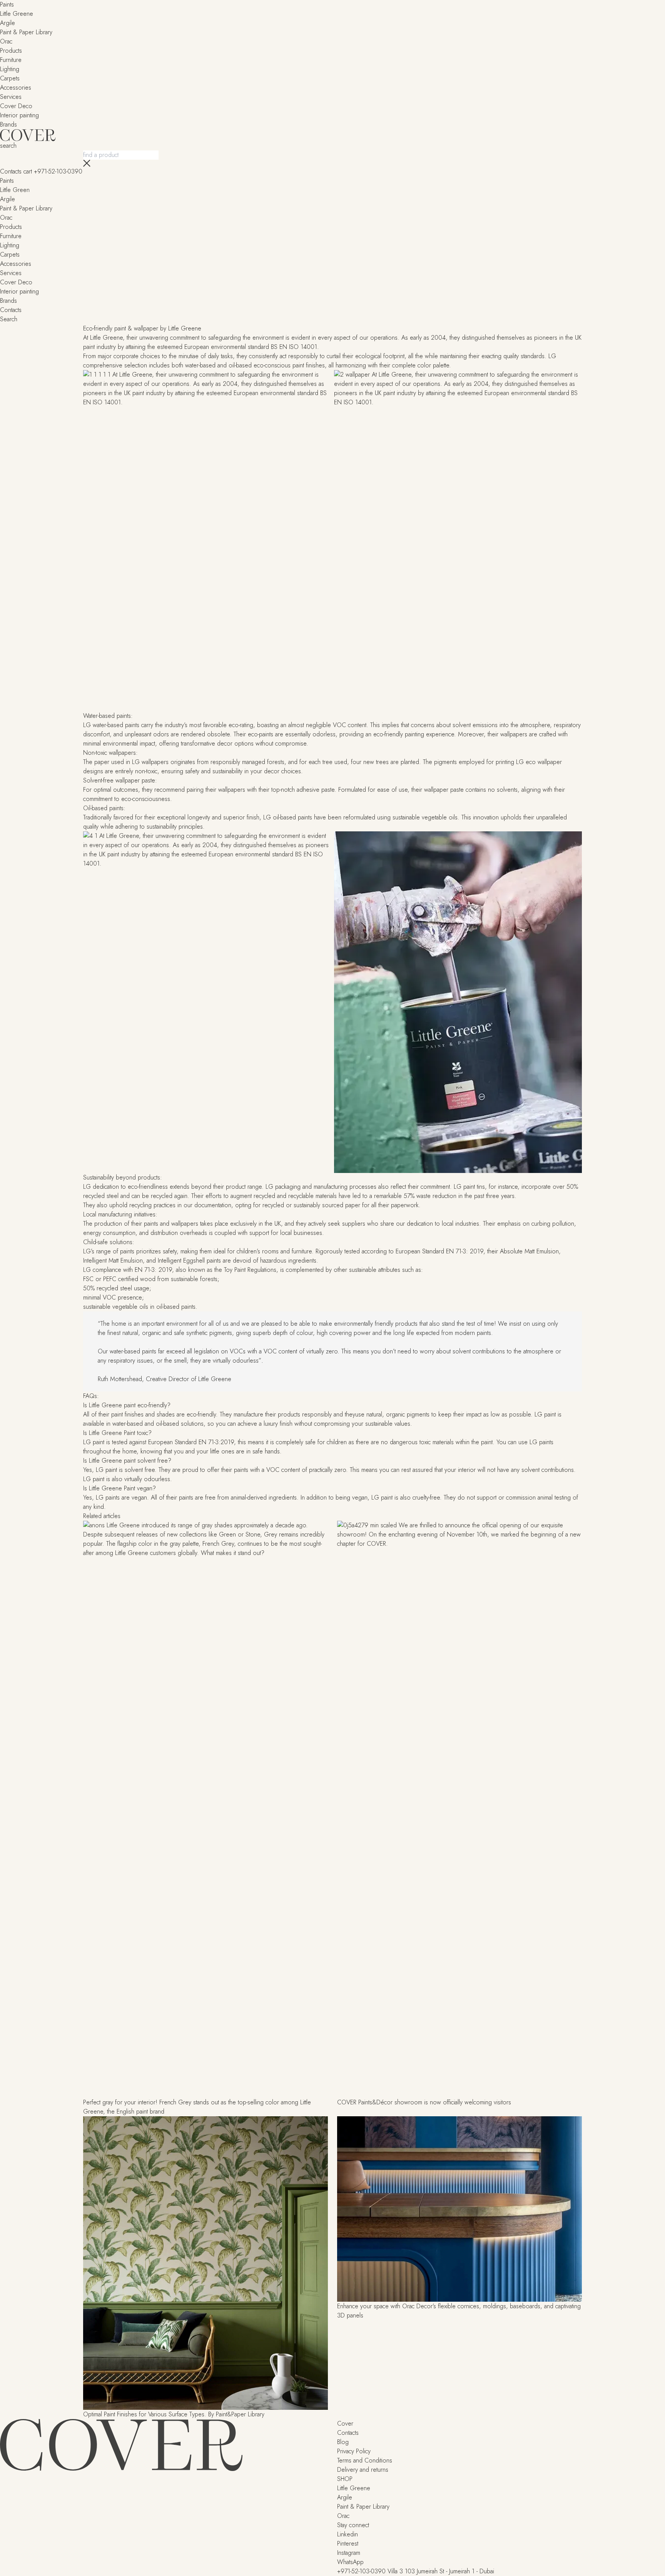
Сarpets (10, 78)
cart (29, 171)
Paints (7, 4)
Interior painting (19, 115)
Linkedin (348, 2534)
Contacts (11, 171)
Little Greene (17, 14)
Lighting (10, 69)
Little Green (15, 190)
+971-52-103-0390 (58, 171)
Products (11, 51)
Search (9, 319)
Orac (6, 41)
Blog (343, 2442)
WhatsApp (350, 2562)
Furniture (11, 60)
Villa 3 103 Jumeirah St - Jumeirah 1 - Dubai (441, 2571)
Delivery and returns (363, 2470)
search (8, 146)
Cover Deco (16, 106)
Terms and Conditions (365, 2460)
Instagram (349, 2553)
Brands (8, 124)
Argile (8, 23)
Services (11, 273)
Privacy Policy (354, 2451)
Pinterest (348, 2543)
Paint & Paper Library (26, 32)
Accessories (16, 88)
